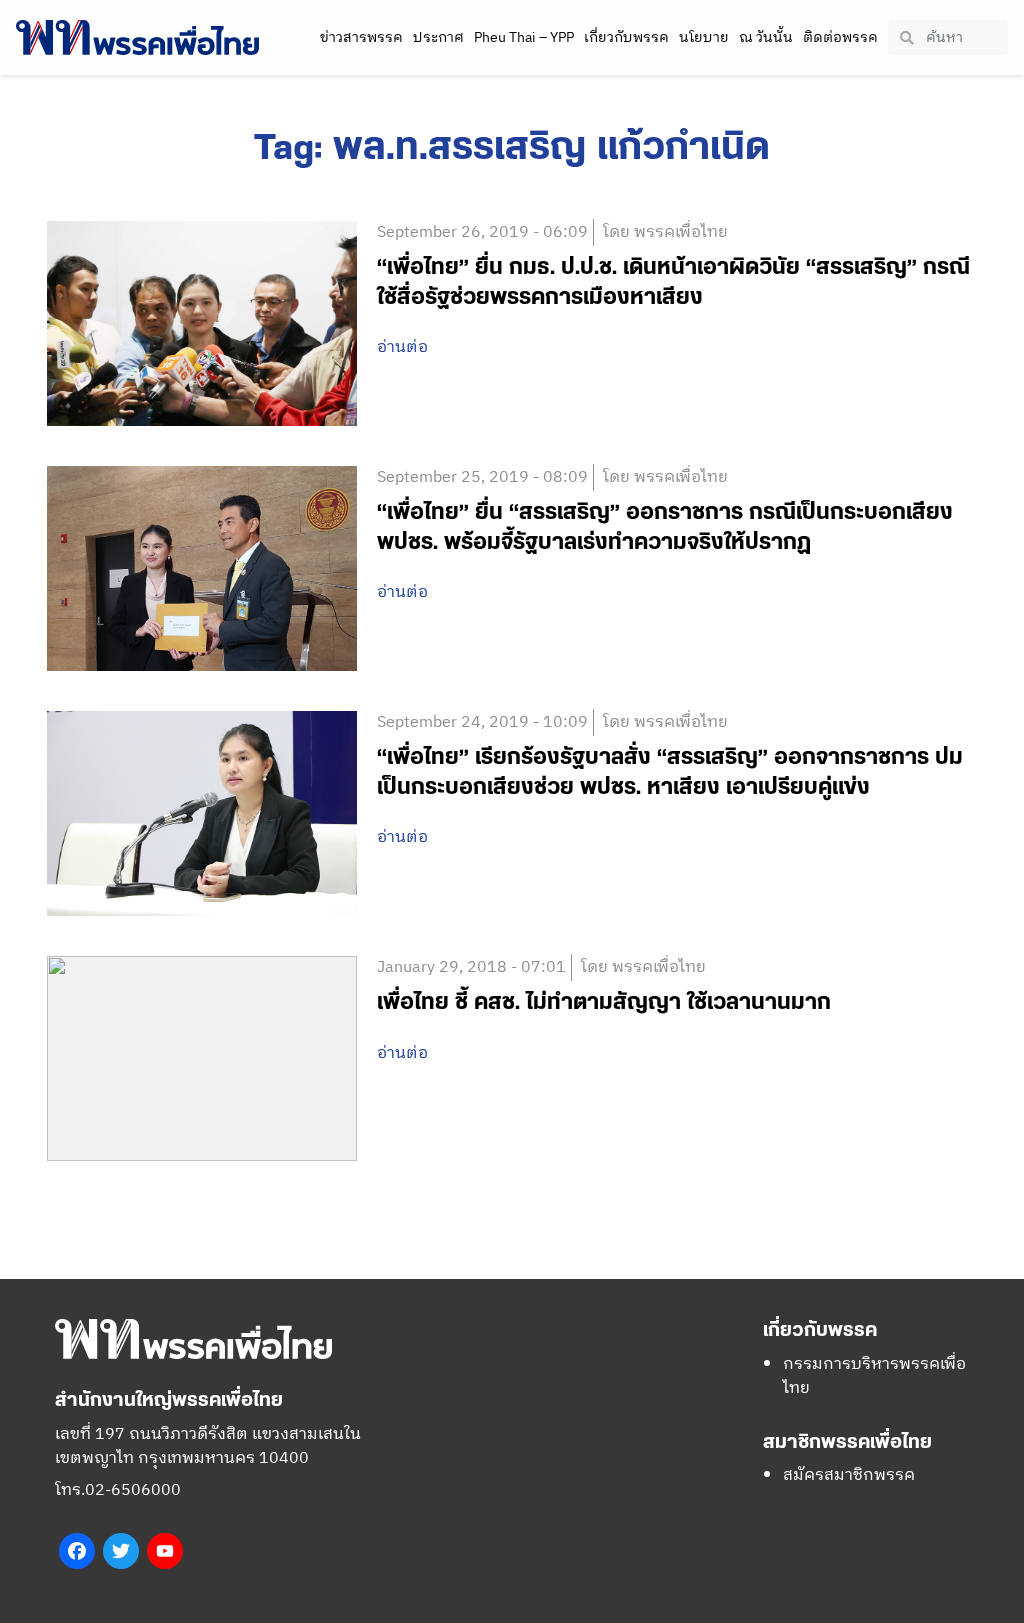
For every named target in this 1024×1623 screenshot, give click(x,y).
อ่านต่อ (402, 348)
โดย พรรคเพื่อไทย (665, 232)
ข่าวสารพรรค (361, 37)
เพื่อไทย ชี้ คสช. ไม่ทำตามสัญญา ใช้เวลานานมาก (604, 1002)
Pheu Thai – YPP (524, 37)
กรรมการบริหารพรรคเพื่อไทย (874, 1376)
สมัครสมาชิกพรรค (849, 1475)
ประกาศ (438, 37)
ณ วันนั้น (766, 37)
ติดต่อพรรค (840, 37)
